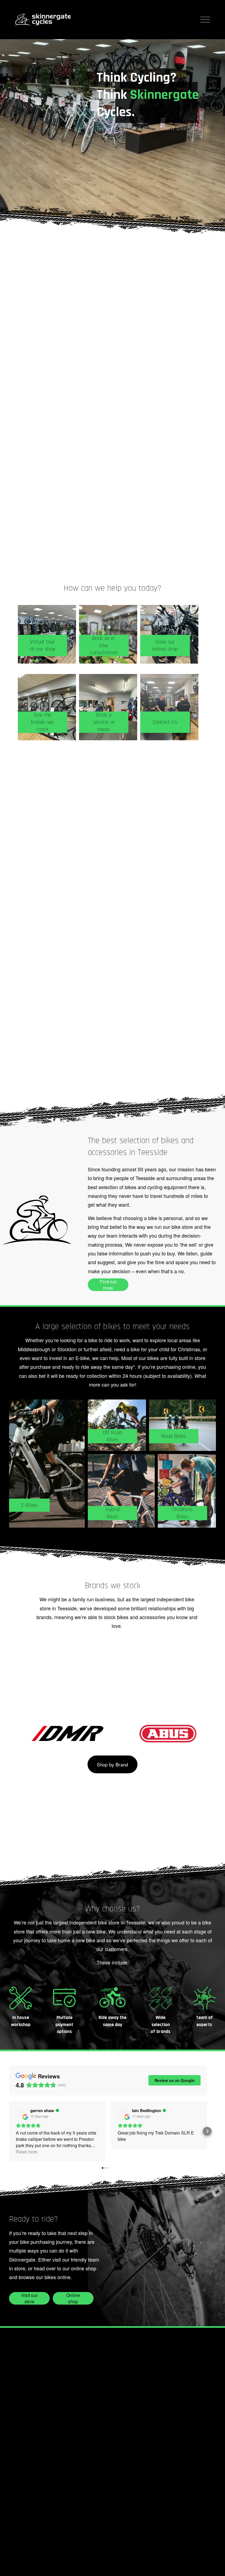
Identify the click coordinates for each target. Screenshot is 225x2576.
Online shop (73, 2298)
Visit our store (29, 2298)
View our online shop (165, 646)
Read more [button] (27, 2152)
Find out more (108, 1285)
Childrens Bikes (182, 1513)
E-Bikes (29, 1505)
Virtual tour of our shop (43, 646)
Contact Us (165, 722)
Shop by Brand (112, 1765)
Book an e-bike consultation (104, 646)
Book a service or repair (104, 722)
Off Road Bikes (113, 1436)
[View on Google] (21, 2113)
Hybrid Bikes (112, 1513)
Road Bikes (174, 1436)
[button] (9, 2131)
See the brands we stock (42, 722)
